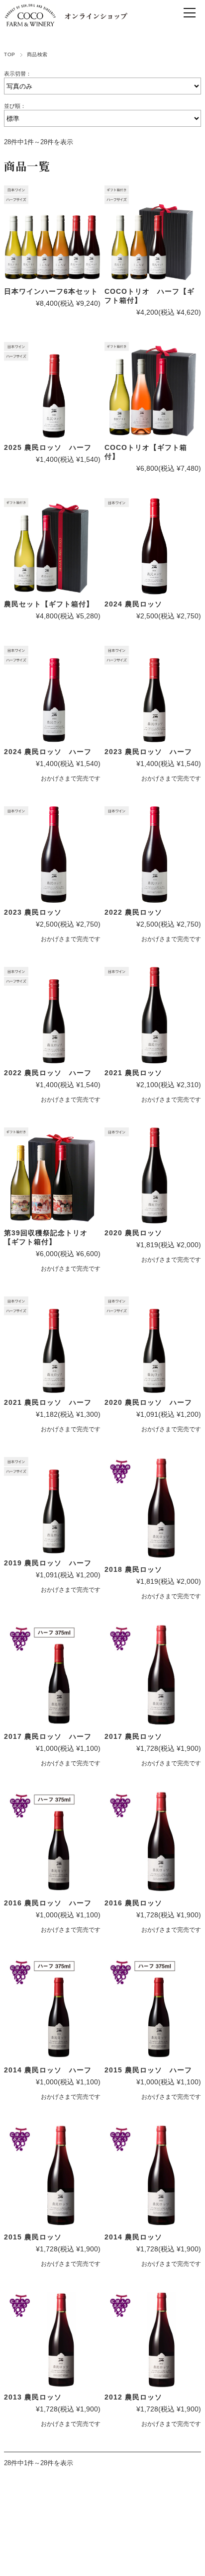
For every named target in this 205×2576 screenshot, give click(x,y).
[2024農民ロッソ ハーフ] (52, 694)
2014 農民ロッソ (133, 2237)
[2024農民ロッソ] (153, 546)
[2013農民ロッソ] (52, 2340)
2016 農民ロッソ (133, 1903)
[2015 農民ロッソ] (52, 2176)
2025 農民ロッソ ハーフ (48, 447)
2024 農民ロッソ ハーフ (48, 752)
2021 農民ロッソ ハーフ (48, 1402)
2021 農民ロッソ (133, 1073)
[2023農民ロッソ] (52, 855)
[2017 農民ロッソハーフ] (52, 1675)
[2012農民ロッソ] (153, 2340)
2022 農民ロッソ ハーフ (48, 1073)
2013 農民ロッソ (33, 2397)
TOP (9, 54)
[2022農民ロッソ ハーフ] (153, 694)
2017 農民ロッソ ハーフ (48, 1736)
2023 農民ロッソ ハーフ (148, 752)
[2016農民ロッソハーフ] (52, 1843)
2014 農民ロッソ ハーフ (48, 2070)
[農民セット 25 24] (52, 546)
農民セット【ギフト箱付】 (49, 604)
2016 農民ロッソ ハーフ (48, 1903)
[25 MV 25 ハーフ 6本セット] (52, 234)
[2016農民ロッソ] (153, 1843)
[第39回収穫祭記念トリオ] (52, 1176)
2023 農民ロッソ (33, 912)
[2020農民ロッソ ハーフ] (153, 1345)
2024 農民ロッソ (133, 604)
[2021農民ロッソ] (153, 1015)
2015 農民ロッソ (33, 2237)
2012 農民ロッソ (133, 2397)
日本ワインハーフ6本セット (51, 291)
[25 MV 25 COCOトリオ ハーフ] (153, 234)
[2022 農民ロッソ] (153, 855)
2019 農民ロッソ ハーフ (48, 1563)
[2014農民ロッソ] (153, 2176)
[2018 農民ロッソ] (153, 1508)
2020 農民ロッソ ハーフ (148, 1402)
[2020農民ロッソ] (153, 1176)
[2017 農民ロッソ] (153, 1675)
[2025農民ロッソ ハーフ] (52, 390)
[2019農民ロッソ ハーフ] (52, 1505)
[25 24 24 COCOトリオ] (153, 390)
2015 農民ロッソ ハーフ (148, 2070)
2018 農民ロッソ (133, 1569)
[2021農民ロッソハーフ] (52, 1345)
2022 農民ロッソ (133, 912)
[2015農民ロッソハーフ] (153, 2009)
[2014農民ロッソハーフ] (52, 2009)
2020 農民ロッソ (133, 1233)
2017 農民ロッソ (133, 1736)
